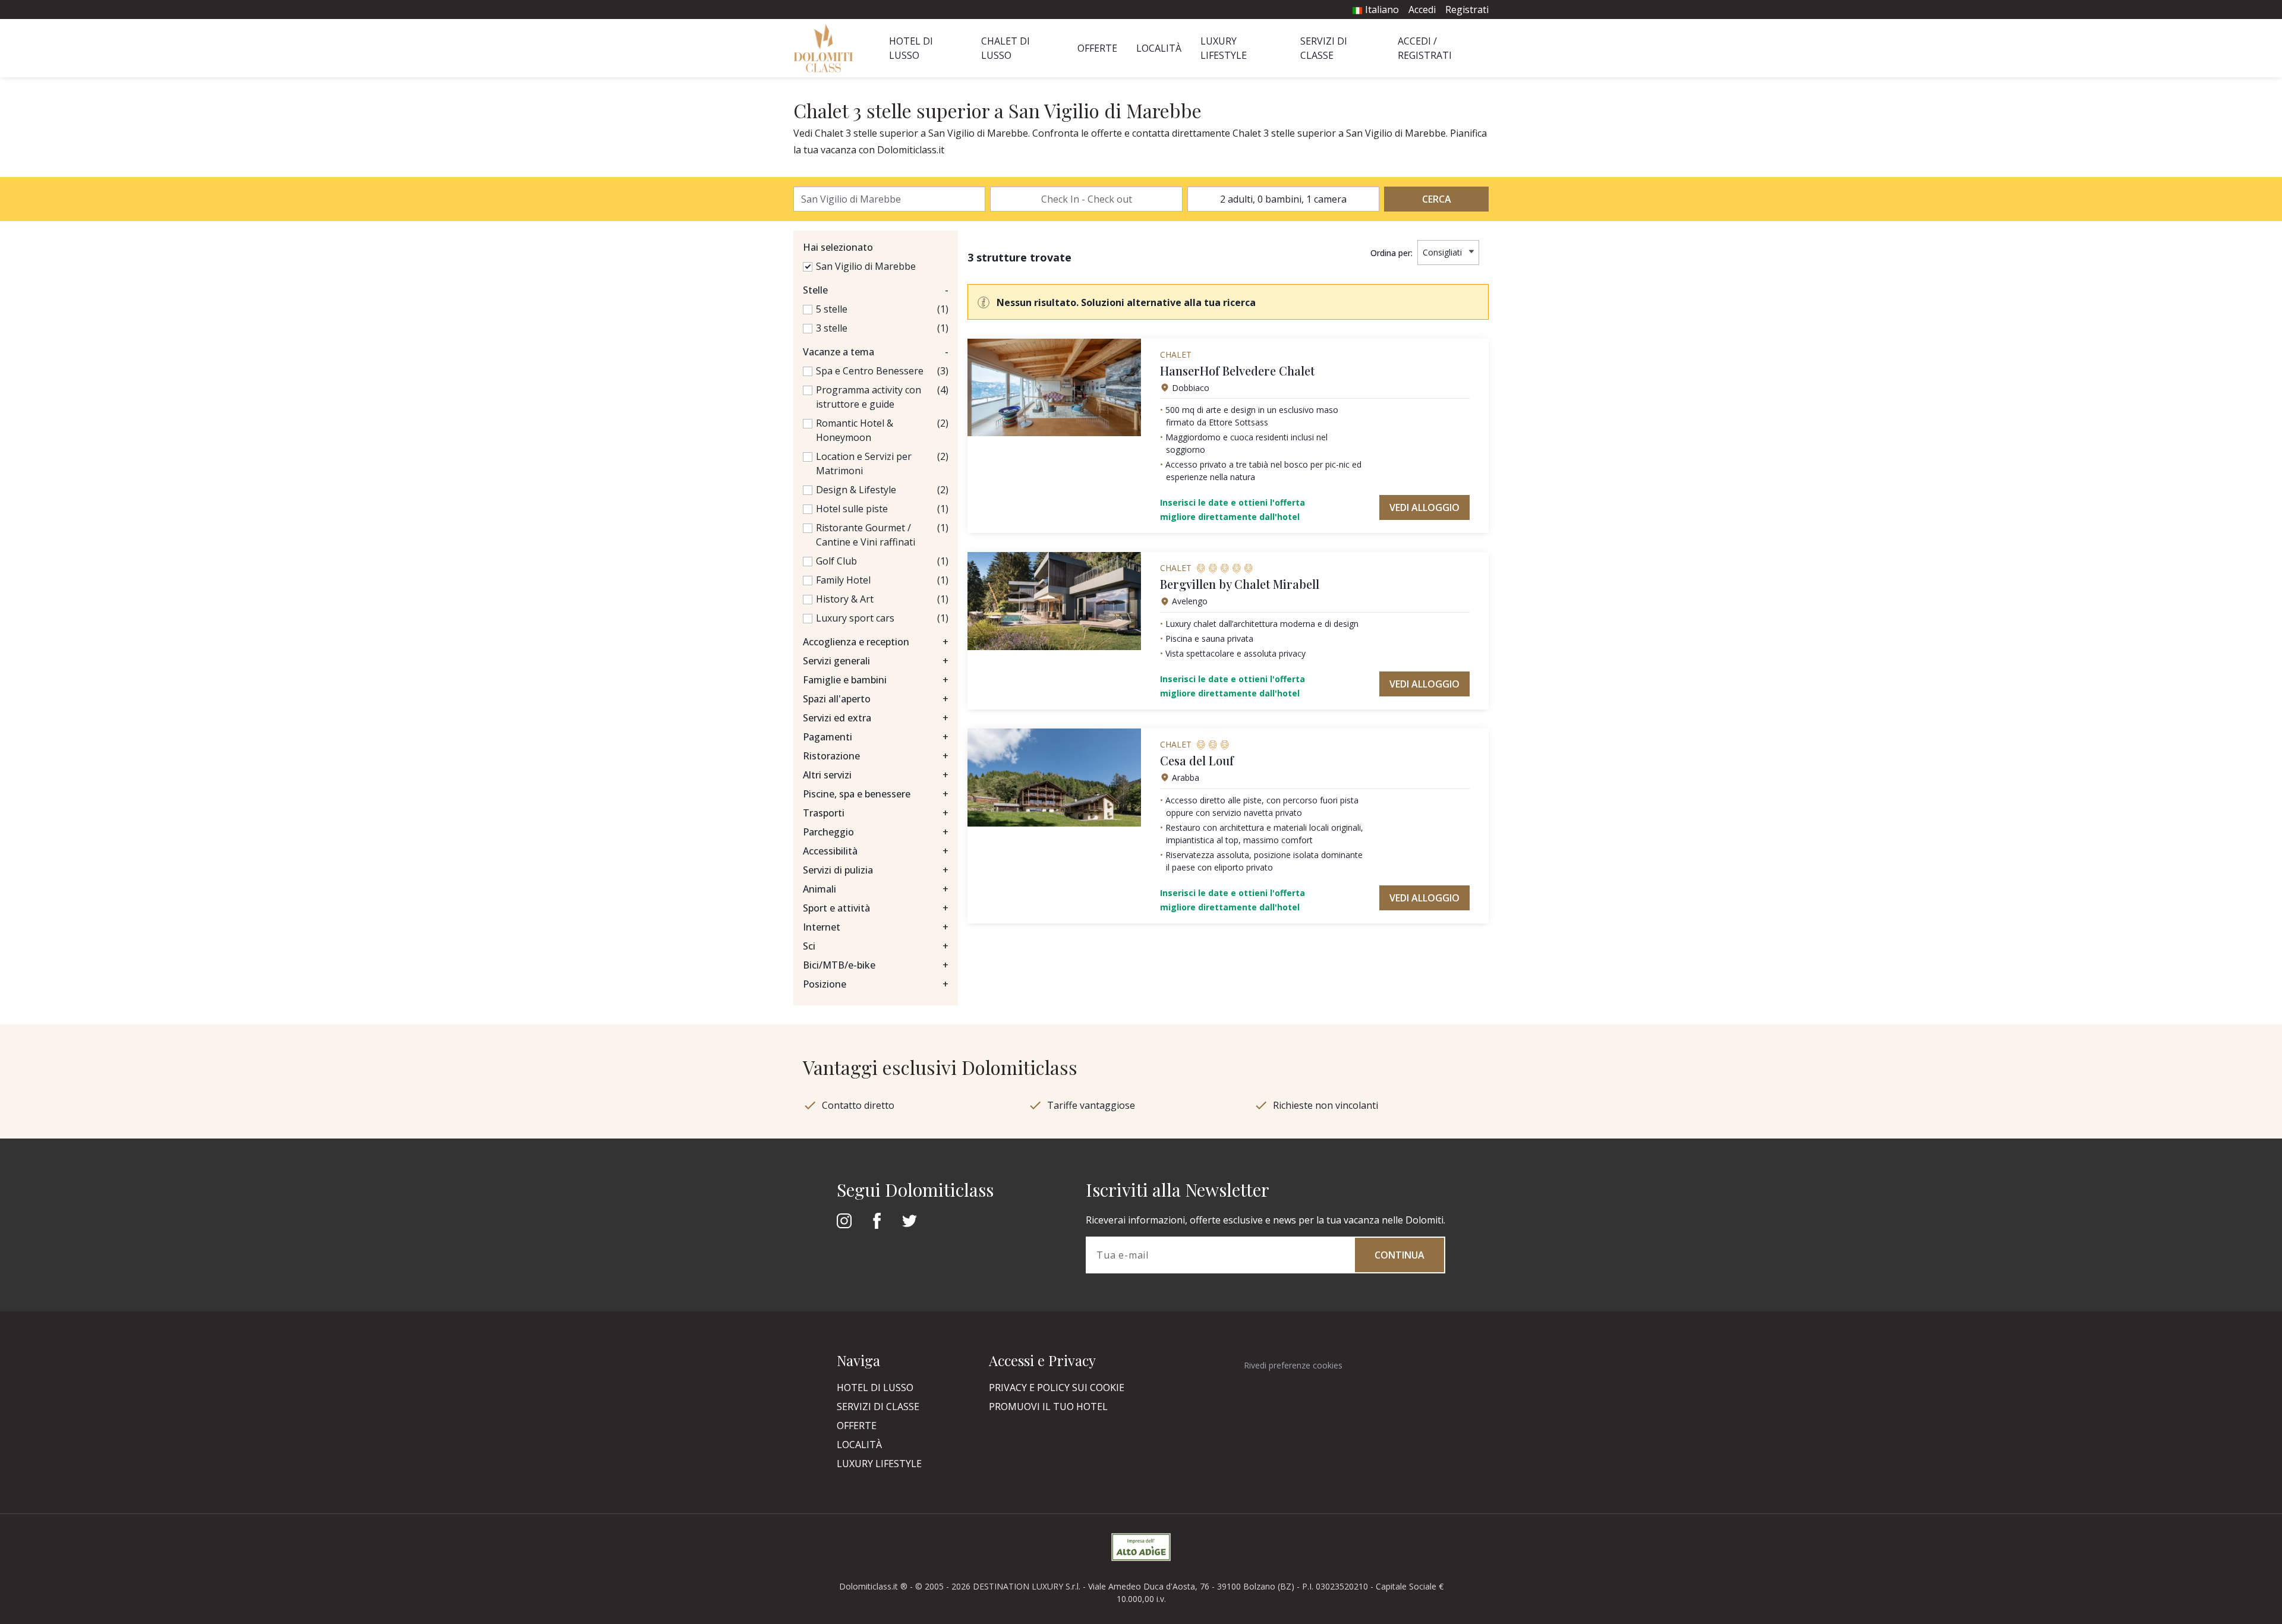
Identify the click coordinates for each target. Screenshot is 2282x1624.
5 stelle (832, 309)
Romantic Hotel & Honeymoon (855, 430)
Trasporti (876, 813)
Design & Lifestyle (856, 490)
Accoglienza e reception (876, 642)
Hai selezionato (838, 247)
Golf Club (836, 561)
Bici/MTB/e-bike (876, 965)
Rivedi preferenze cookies (1293, 1365)
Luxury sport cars (855, 618)
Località (1159, 48)
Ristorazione (876, 756)
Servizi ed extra (876, 718)
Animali (876, 889)
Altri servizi (876, 775)
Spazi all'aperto (876, 699)
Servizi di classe (878, 1407)
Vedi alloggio (1424, 507)
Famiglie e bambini (876, 680)
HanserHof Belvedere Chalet (1237, 370)
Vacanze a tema (876, 352)
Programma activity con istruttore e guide (869, 397)
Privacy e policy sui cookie (1057, 1388)
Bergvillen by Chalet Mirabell (1240, 584)
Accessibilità (876, 851)
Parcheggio (876, 832)
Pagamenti (876, 737)
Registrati (1467, 10)
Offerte (1097, 48)
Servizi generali (876, 661)
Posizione (876, 984)
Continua (1400, 1255)
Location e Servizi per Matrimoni (864, 463)
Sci (876, 946)
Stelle (876, 290)
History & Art (845, 599)
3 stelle (832, 328)
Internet (876, 927)
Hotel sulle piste (852, 509)
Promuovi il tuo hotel (1048, 1407)
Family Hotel (843, 580)
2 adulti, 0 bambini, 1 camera (1283, 199)
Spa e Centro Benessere (870, 371)
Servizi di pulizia (876, 870)
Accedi (1422, 10)
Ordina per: (1391, 253)
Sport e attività (876, 908)
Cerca (1437, 199)
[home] (827, 48)
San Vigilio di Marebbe (866, 266)
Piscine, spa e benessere (876, 794)
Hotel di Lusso (875, 1388)
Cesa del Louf (1197, 760)
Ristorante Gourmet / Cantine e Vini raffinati (866, 535)
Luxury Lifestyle (879, 1464)
